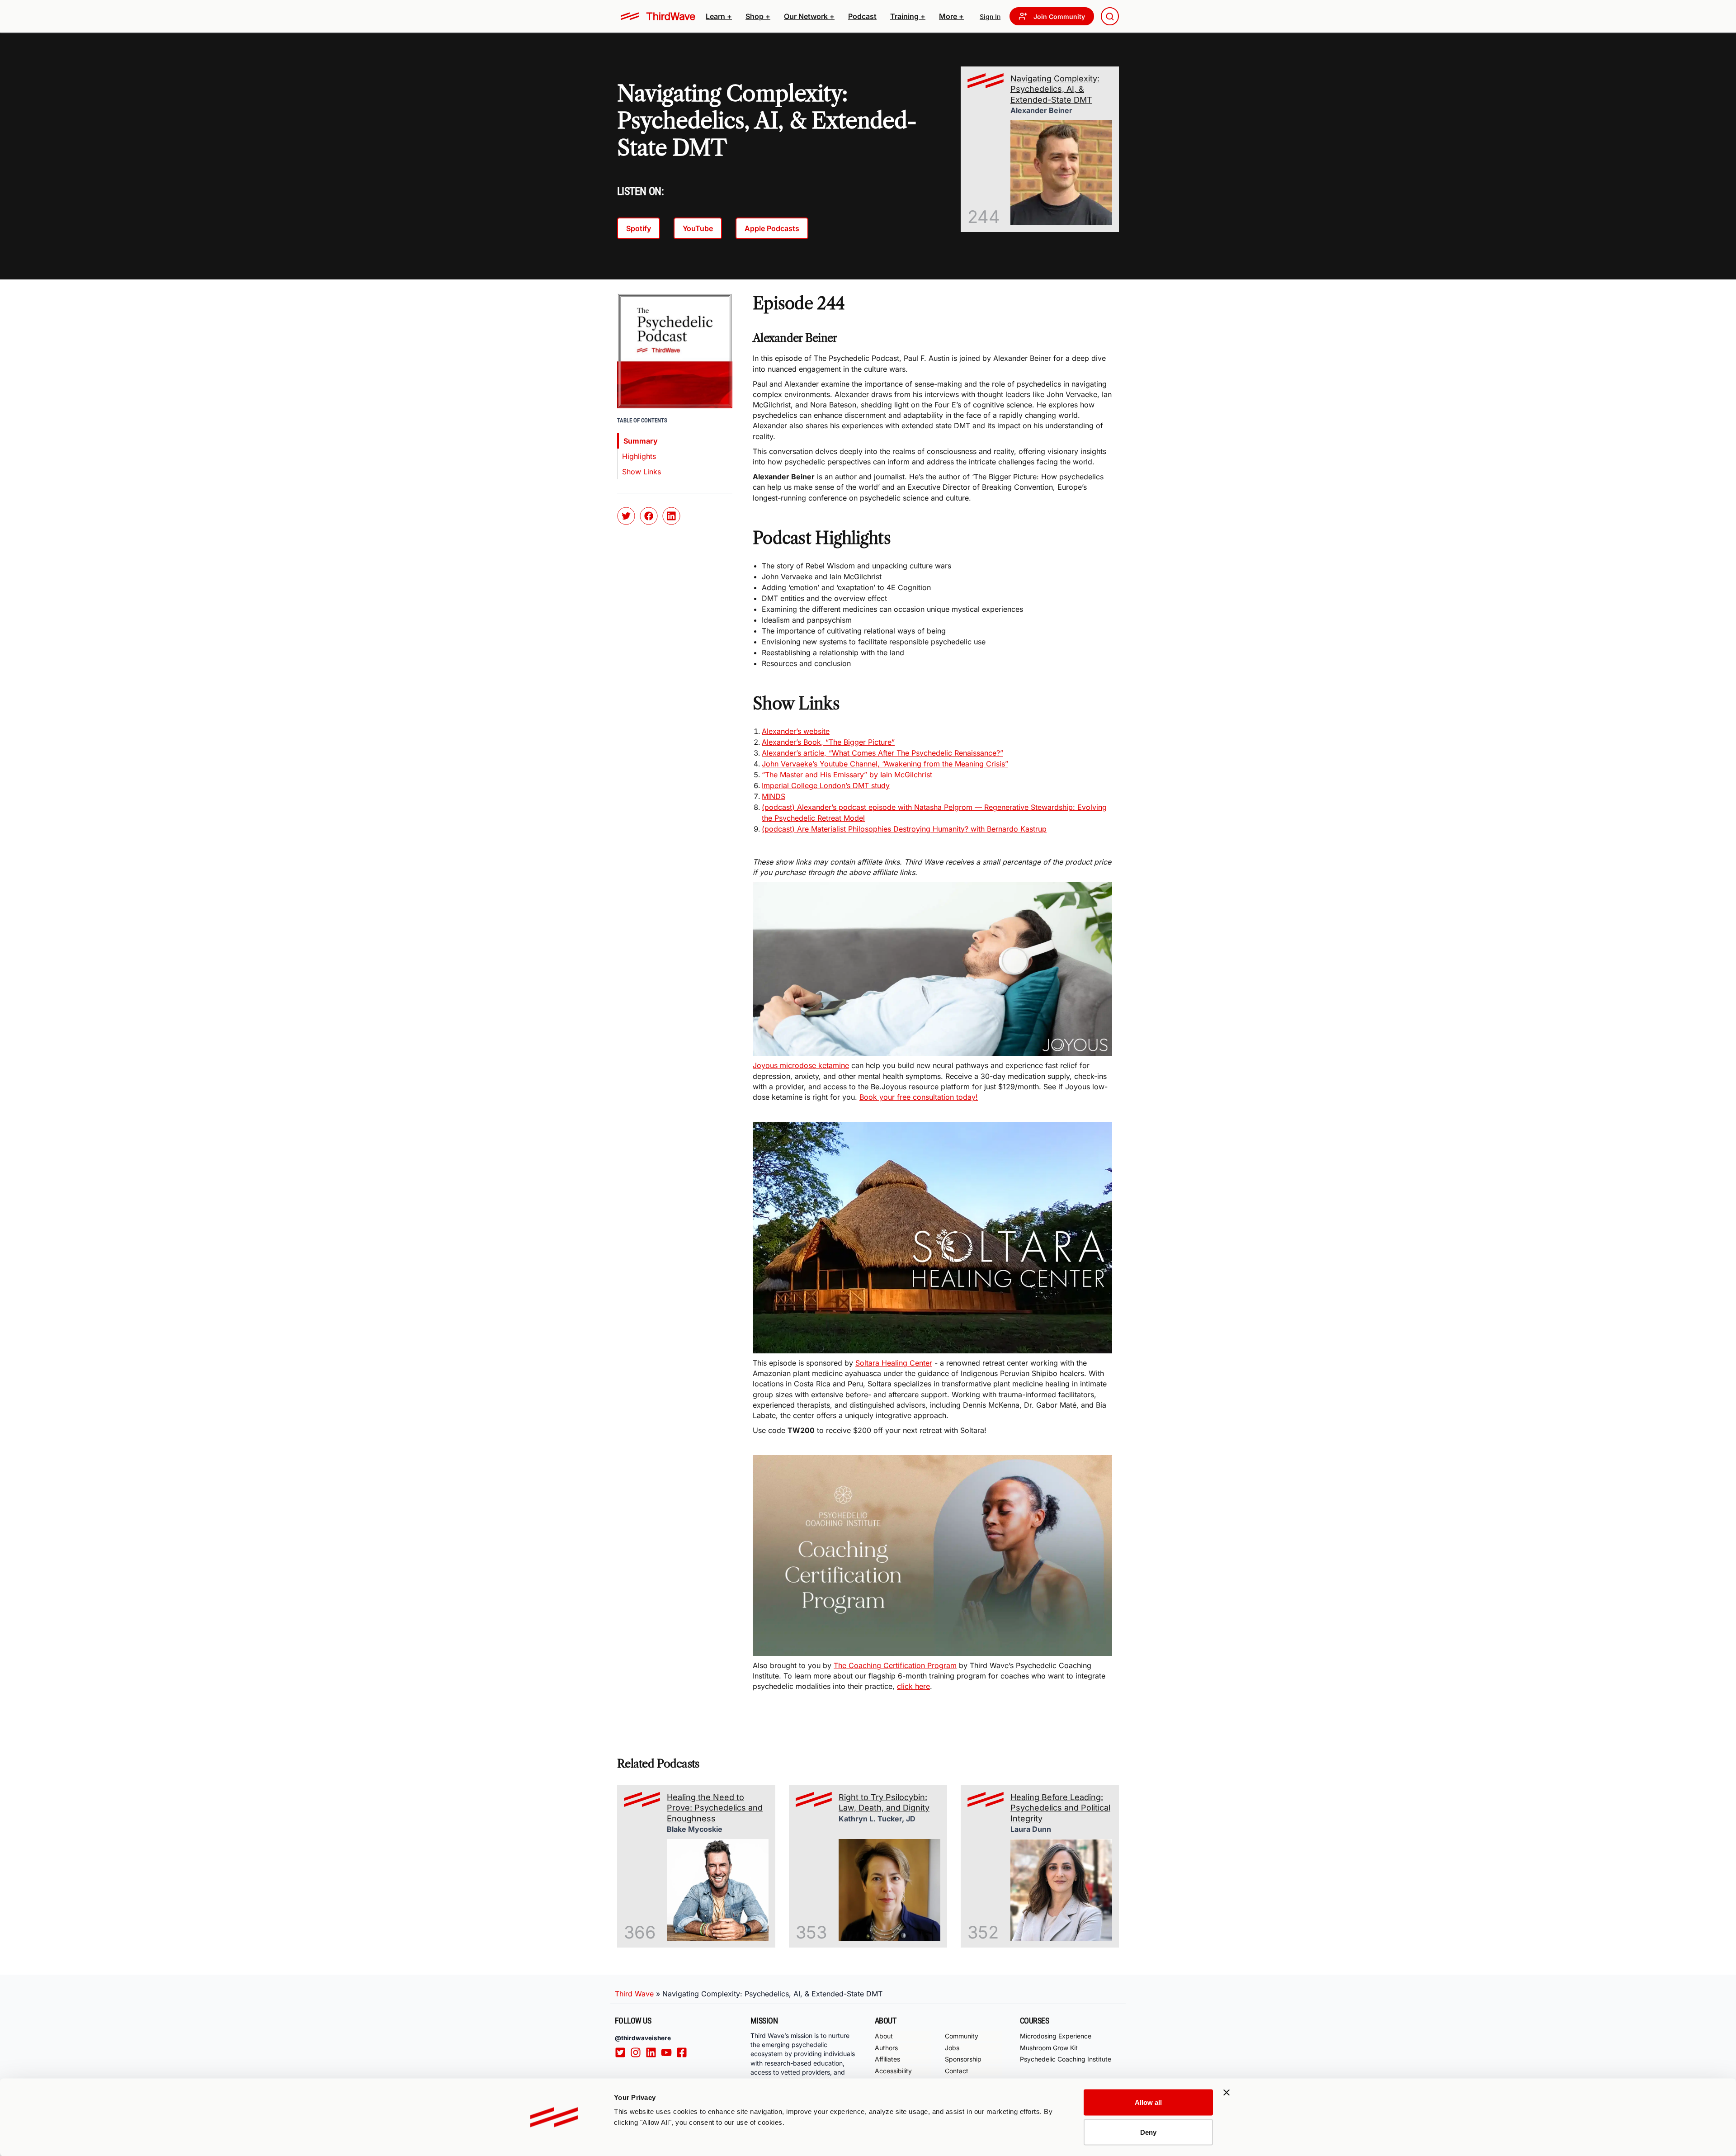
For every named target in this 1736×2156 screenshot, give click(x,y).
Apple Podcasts (772, 228)
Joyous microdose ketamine (801, 1065)
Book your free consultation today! (919, 1097)
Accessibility (893, 2071)
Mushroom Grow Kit (1049, 2048)
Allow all (1148, 2102)
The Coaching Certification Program (895, 1665)
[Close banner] (1227, 2093)
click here (913, 1686)
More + (951, 16)
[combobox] (1110, 16)
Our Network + (809, 16)
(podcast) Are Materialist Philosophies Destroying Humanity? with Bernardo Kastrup (904, 829)
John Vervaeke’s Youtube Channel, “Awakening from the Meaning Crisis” (885, 764)
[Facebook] (684, 2052)
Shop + (758, 16)
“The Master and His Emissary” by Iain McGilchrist (847, 775)
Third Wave (634, 1994)
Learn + (719, 16)
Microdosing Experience (1056, 2036)
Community (962, 2036)
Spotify (639, 228)
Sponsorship (963, 2059)
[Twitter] (623, 2052)
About (884, 2036)
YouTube (698, 228)
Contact (957, 2071)
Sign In (990, 17)
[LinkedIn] (653, 2052)
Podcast (862, 16)
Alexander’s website (796, 731)
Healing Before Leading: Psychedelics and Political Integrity (1060, 1808)
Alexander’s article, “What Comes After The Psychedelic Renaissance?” (882, 753)
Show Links (642, 472)
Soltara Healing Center (894, 1363)
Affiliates (887, 2059)
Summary (641, 441)
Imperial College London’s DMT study (826, 785)
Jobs (952, 2048)
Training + (908, 16)
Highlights (639, 456)
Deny (1148, 2132)
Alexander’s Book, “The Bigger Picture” (828, 742)
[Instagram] (638, 2052)
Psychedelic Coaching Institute (1066, 2059)
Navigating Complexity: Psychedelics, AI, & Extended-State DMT (1055, 89)
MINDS (774, 796)
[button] (719, 16)
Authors (886, 2048)
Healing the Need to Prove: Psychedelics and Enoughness (715, 1808)
